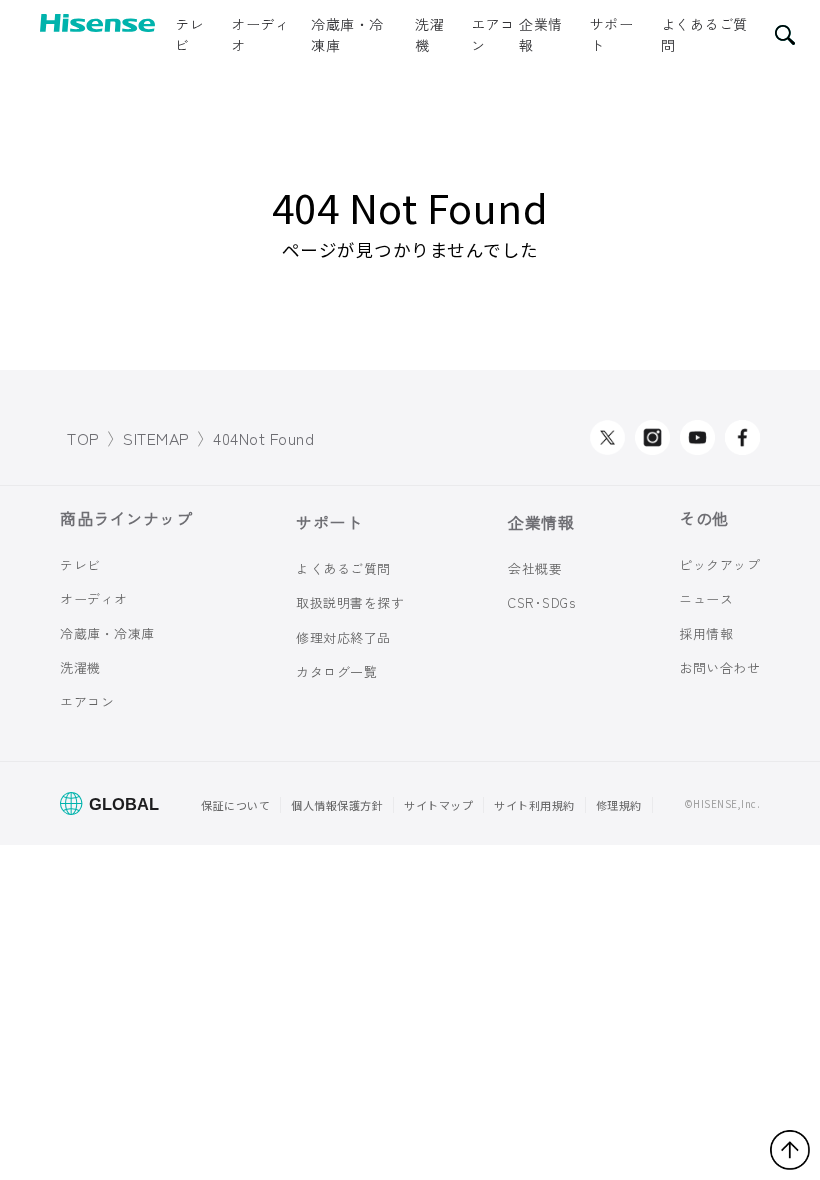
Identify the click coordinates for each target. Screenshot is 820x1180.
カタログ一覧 (336, 671)
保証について (235, 805)
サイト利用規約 (534, 805)
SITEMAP (156, 438)
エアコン (493, 34)
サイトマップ (438, 805)
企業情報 (541, 34)
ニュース (706, 598)
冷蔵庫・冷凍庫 (347, 34)
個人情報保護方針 (337, 805)
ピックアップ (719, 564)
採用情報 (706, 632)
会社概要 (535, 568)
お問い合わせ (719, 667)
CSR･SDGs (541, 602)
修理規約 (619, 805)
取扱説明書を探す (350, 602)
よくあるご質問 (704, 34)
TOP (83, 438)
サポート (612, 34)
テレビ (189, 34)
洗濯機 (429, 34)
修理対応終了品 (343, 637)
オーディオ (260, 34)
